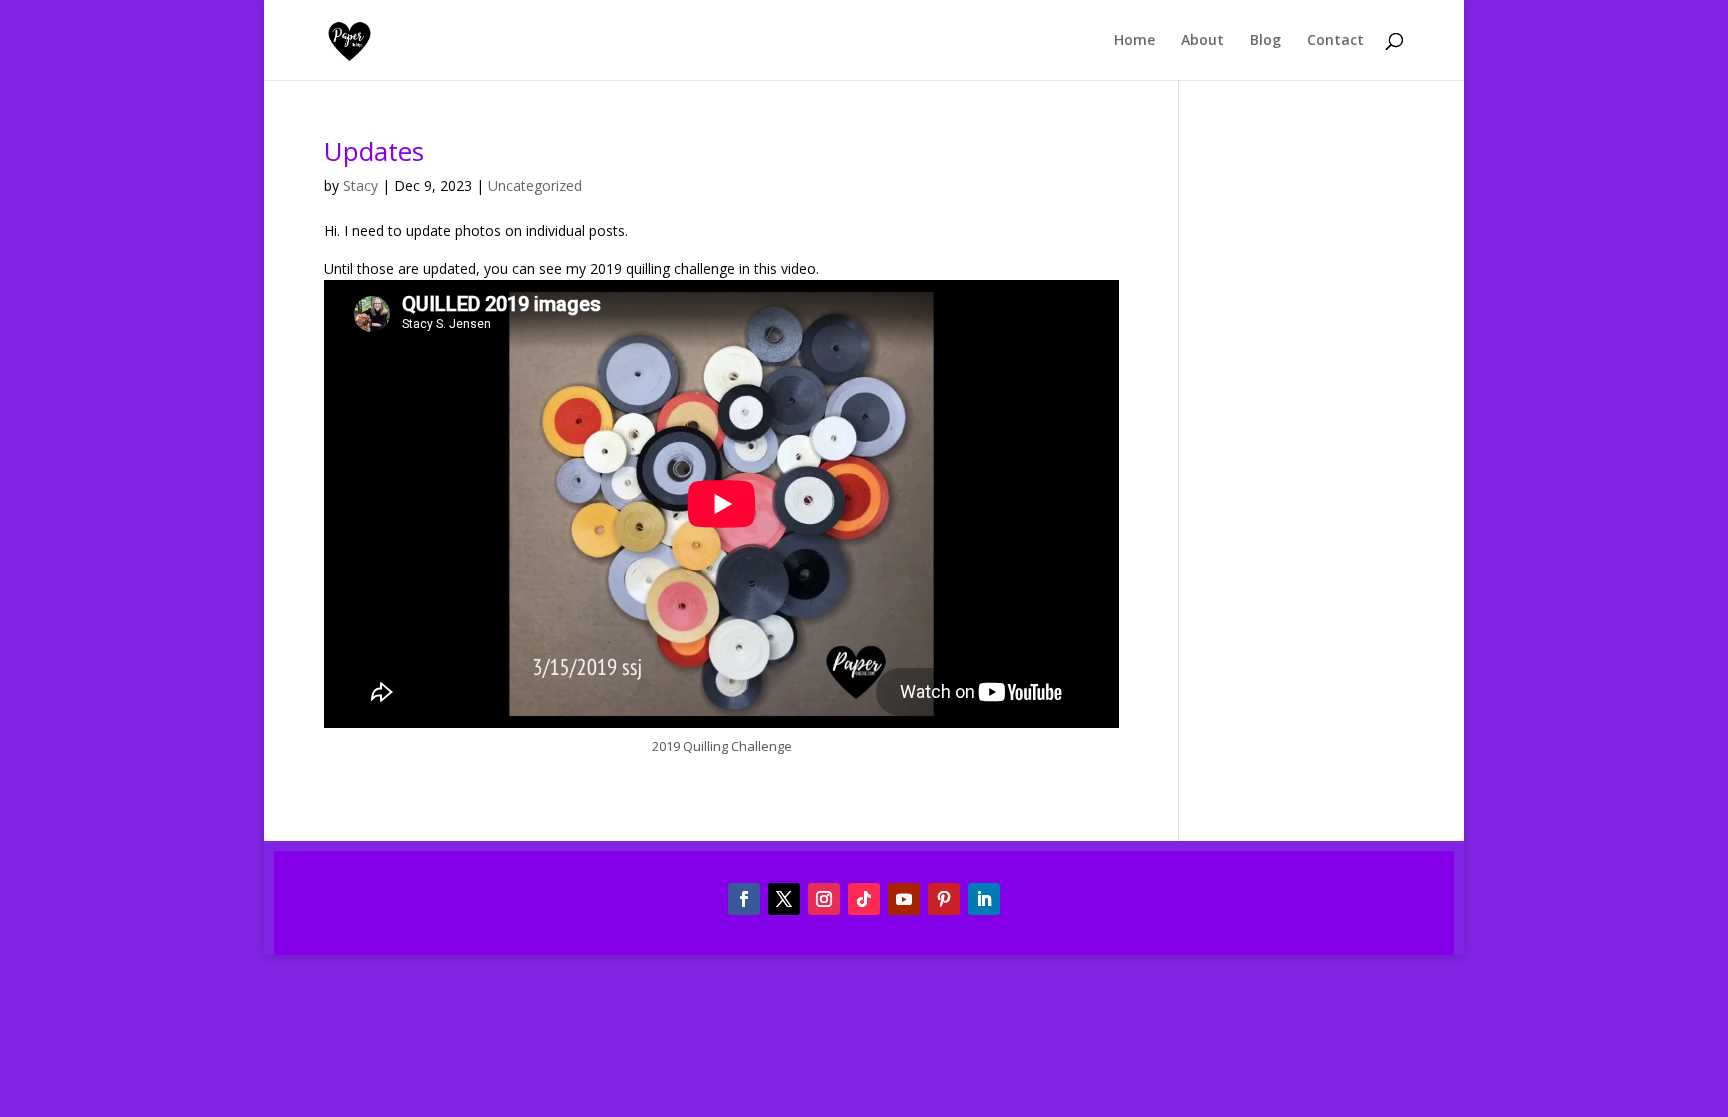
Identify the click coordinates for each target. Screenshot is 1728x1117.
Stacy (360, 185)
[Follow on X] (784, 899)
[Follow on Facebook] (744, 899)
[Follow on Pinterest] (944, 899)
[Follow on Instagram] (824, 899)
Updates (374, 151)
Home (1134, 41)
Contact (1335, 41)
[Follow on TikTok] (864, 899)
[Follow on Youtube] (904, 899)
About (1202, 41)
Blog (1265, 41)
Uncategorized (535, 185)
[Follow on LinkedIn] (984, 899)
